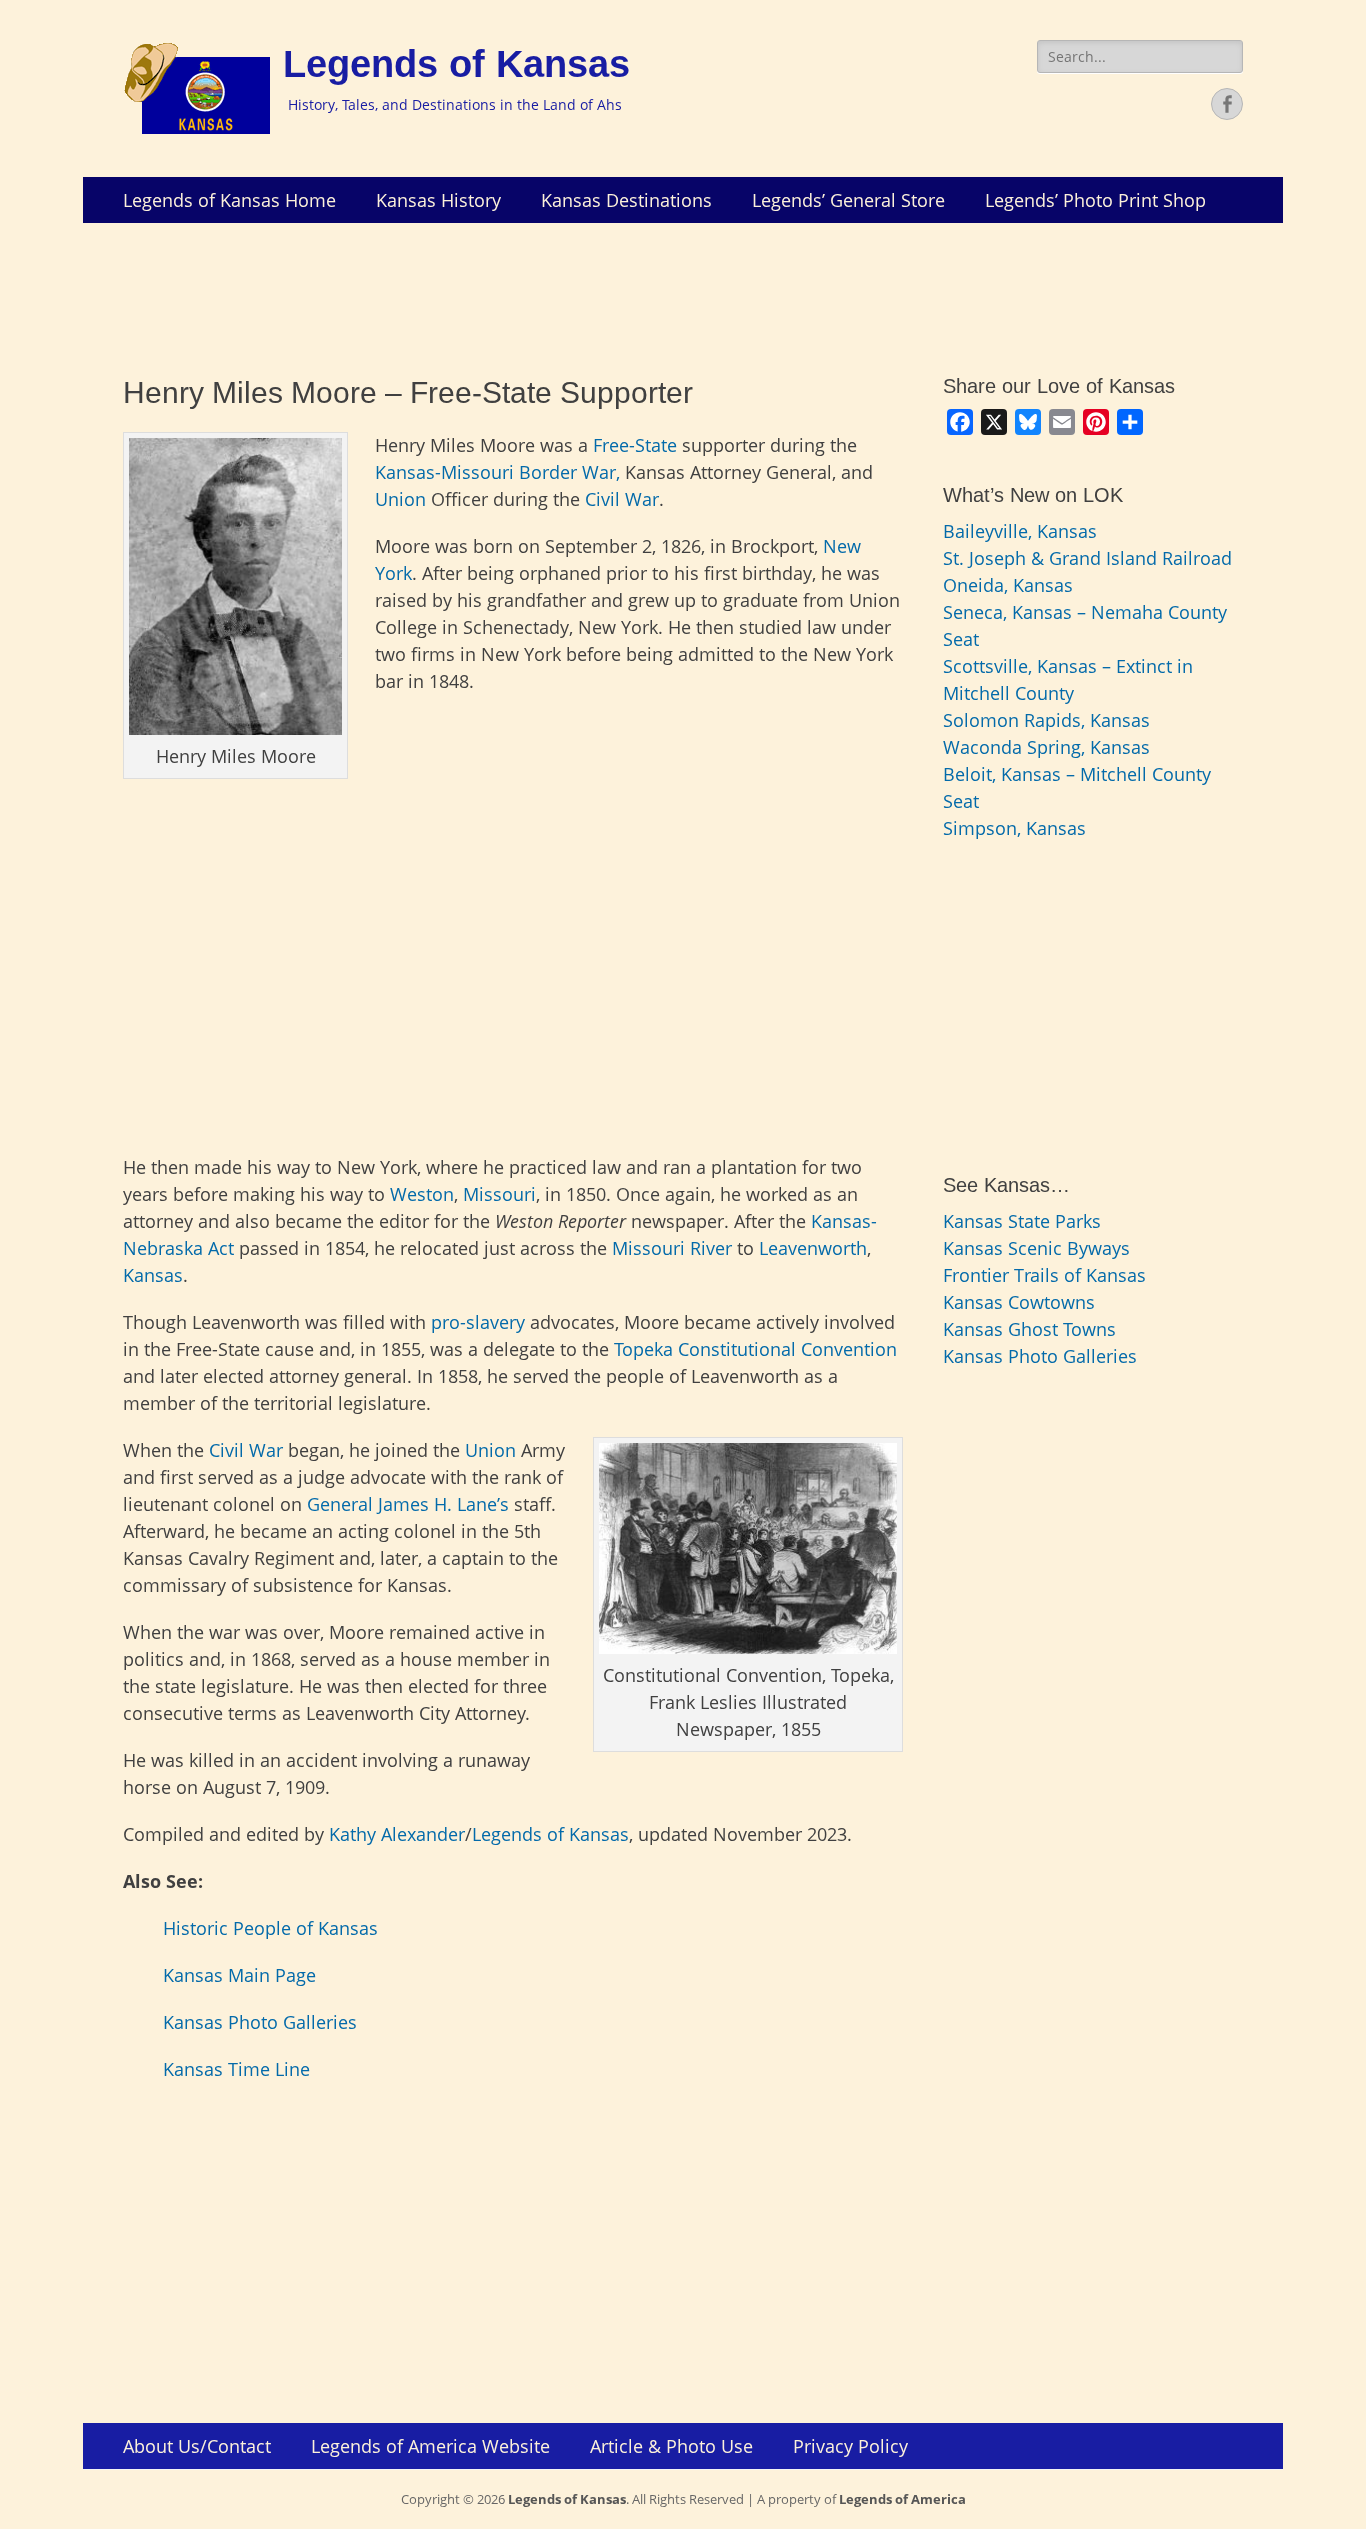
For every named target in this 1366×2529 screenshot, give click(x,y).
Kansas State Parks (1022, 1221)
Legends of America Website (430, 2446)
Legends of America (902, 2499)
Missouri (499, 1194)
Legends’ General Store (848, 200)
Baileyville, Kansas (1020, 531)
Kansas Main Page (239, 1975)
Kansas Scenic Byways (1036, 1248)
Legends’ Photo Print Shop (1095, 200)
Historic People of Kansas (270, 1928)
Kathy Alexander (397, 1834)
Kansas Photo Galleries (260, 2022)
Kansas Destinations (626, 200)
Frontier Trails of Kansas (1044, 1275)
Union (400, 499)
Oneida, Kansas (1008, 585)
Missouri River (672, 1248)
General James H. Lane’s (408, 1504)
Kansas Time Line (236, 2069)
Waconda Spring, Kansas (1046, 747)
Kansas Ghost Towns (1029, 1329)
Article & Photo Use (671, 2446)
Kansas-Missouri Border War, (497, 472)
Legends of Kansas (456, 64)
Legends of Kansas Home (229, 200)
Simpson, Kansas (1014, 828)
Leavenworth (813, 1248)
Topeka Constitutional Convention (755, 1349)
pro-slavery (478, 1322)
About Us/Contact (197, 2446)
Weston (422, 1194)
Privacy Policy (850, 2446)
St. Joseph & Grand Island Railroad (1087, 558)
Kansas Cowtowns (1019, 1302)
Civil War (622, 499)
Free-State (635, 445)
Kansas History (438, 200)
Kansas (153, 1275)
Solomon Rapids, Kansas (1046, 720)
